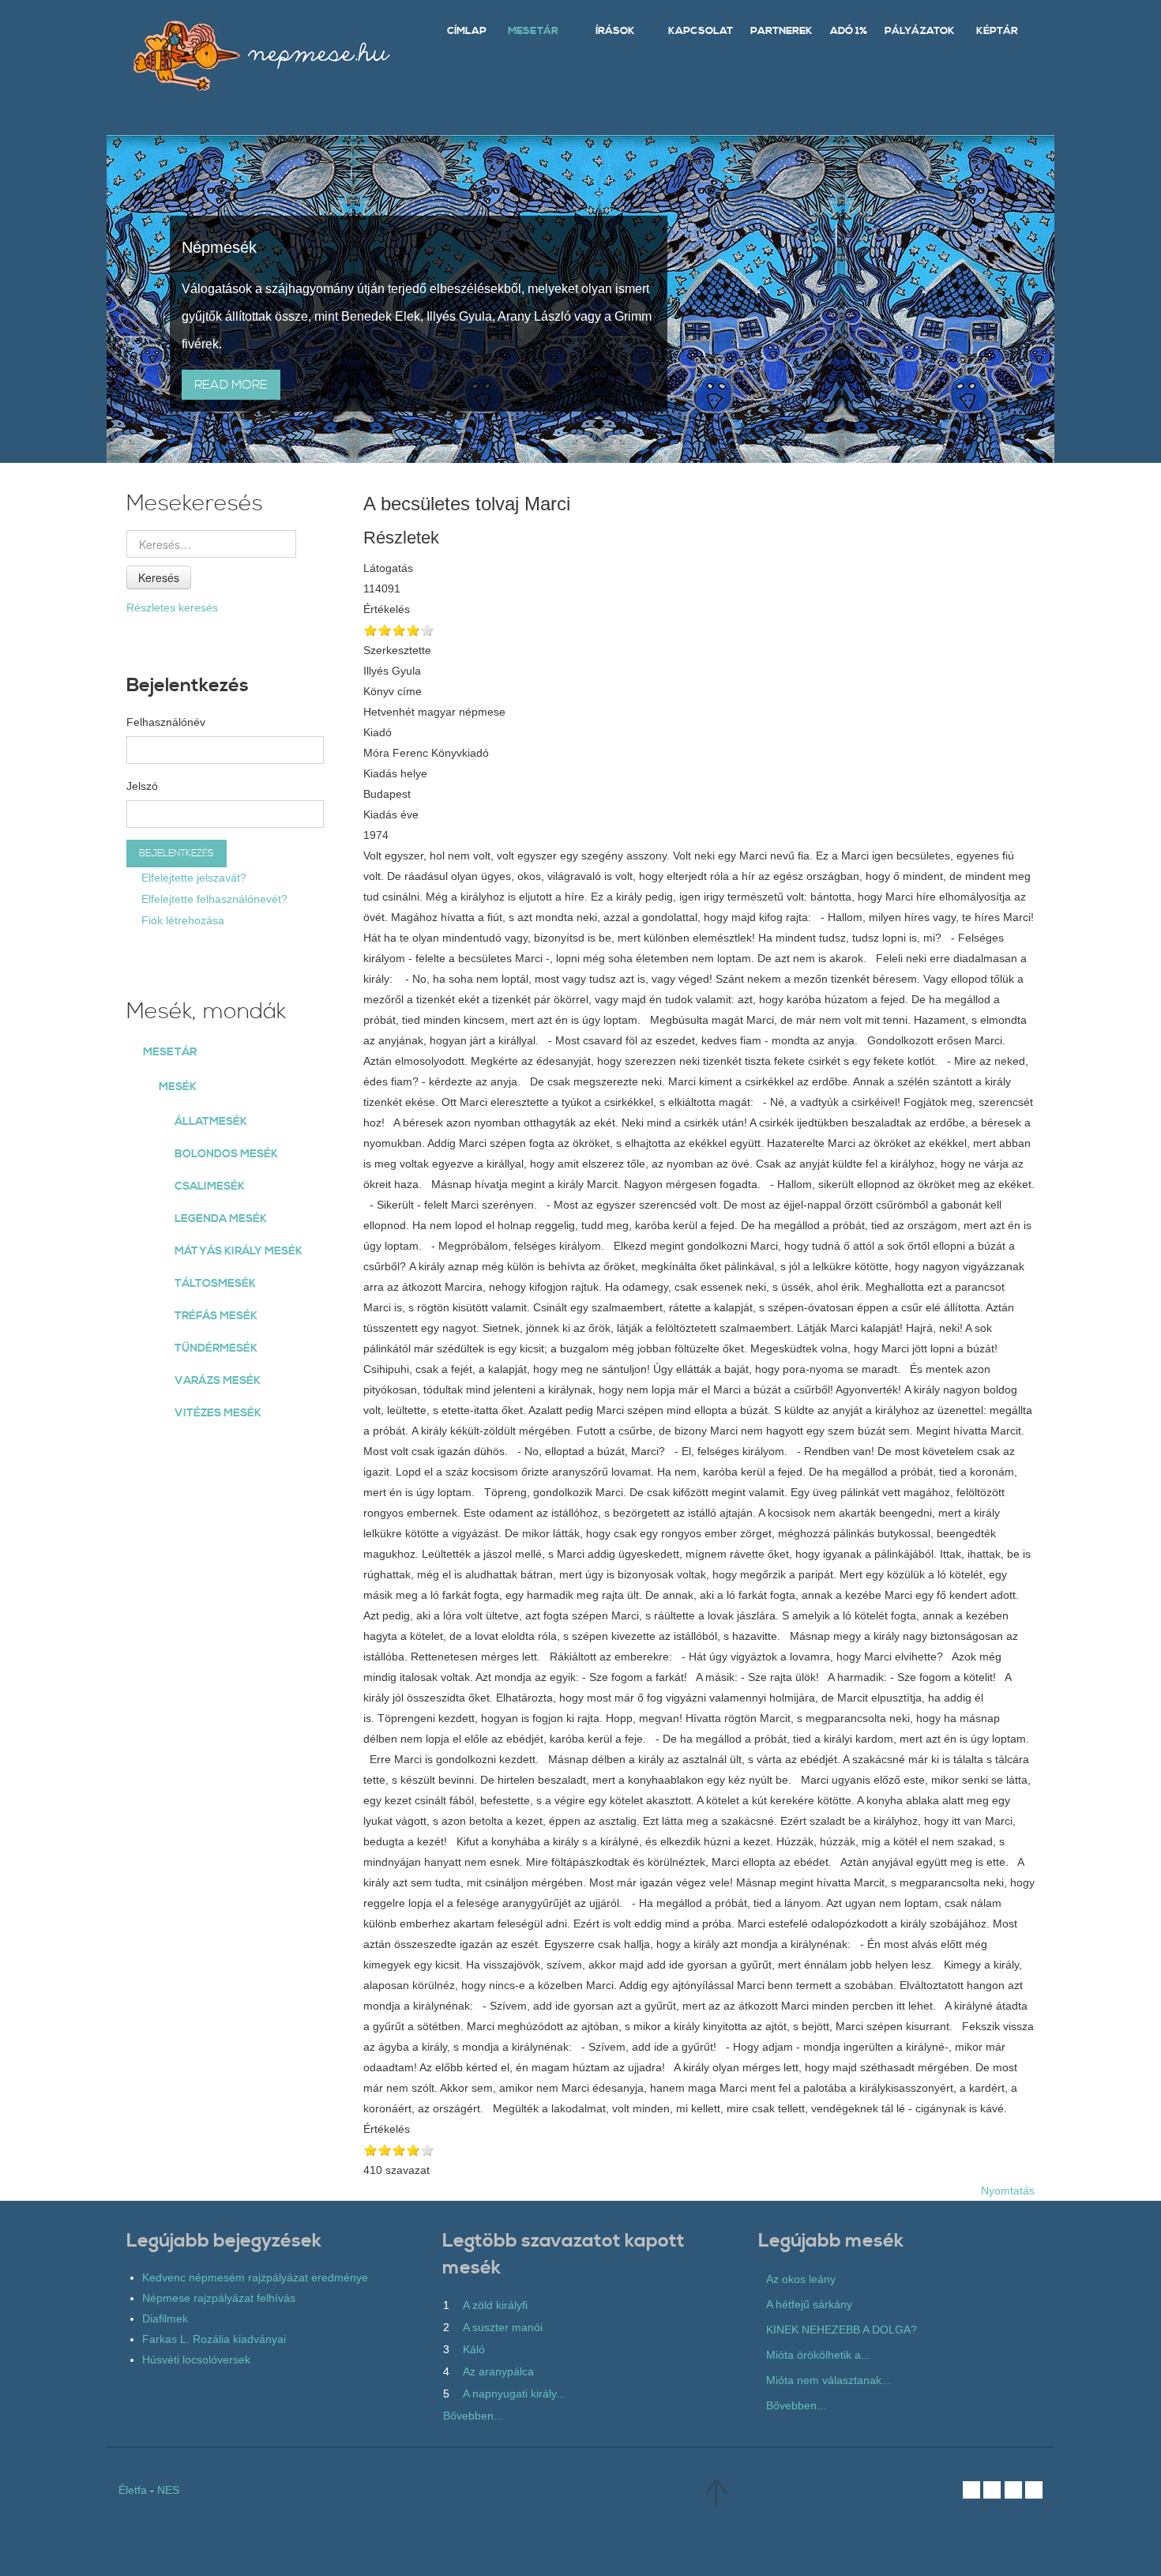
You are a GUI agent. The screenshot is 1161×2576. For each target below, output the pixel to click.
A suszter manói (503, 2327)
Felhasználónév (166, 722)
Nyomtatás (1008, 2191)
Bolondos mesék (226, 1154)
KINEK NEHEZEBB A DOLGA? (842, 2330)
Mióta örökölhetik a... (818, 2355)
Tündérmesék (216, 1348)
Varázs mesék (218, 1381)
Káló (474, 2349)
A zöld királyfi (495, 2305)
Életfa (133, 2490)
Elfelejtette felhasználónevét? (213, 899)
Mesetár (170, 1052)
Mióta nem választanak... (828, 2380)
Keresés (159, 577)
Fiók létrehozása (181, 920)
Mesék (178, 1087)
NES (168, 2490)
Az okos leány (801, 2279)
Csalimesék (210, 1186)
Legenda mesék (221, 1219)
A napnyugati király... (514, 2394)
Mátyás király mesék (239, 1251)
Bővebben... (473, 2416)
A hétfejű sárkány (809, 2304)
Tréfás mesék (216, 1316)
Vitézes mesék (218, 1413)
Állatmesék (211, 1122)
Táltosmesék (215, 1284)
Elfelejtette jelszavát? (192, 878)
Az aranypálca (498, 2371)
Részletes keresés (172, 607)
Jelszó (142, 786)
